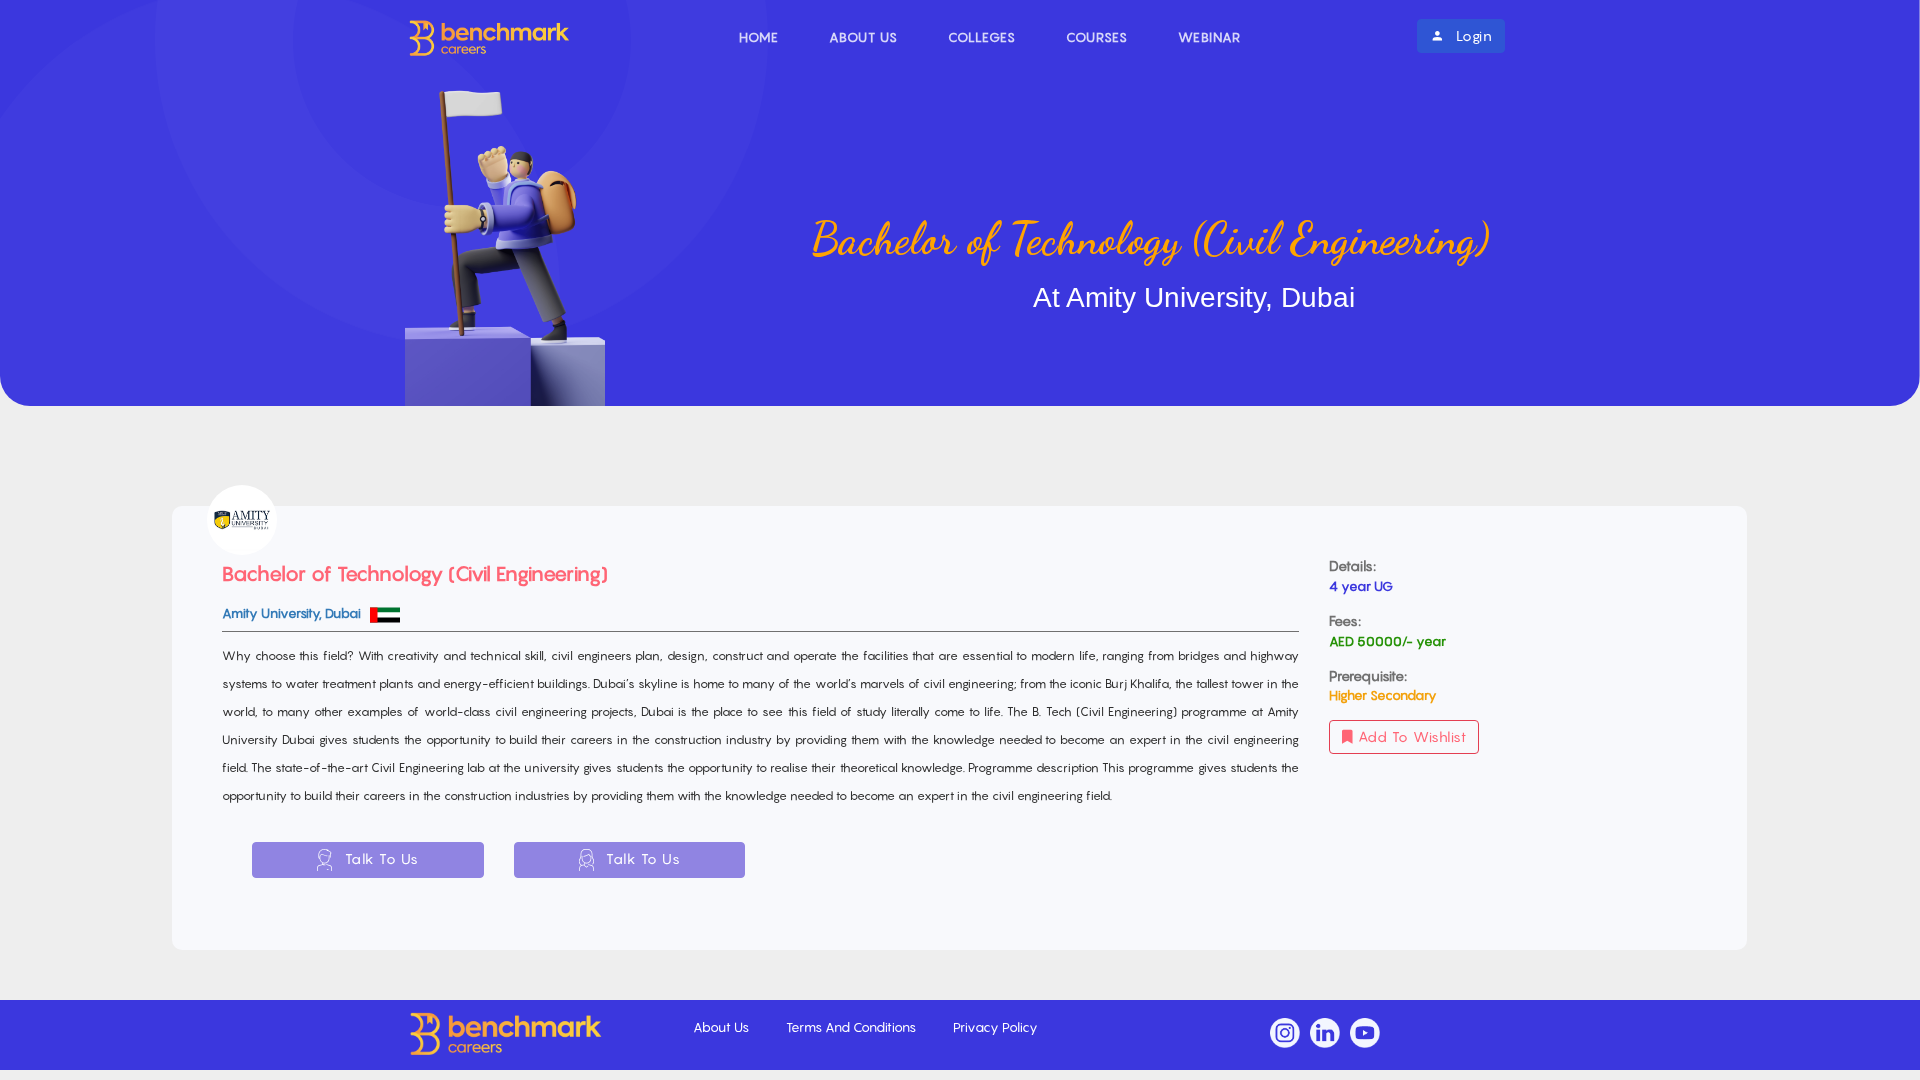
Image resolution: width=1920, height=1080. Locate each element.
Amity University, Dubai (293, 613)
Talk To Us (379, 858)
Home (759, 37)
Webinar (1209, 37)
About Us (863, 37)
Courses (1097, 37)
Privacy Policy (995, 1027)
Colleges (982, 37)
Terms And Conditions (852, 1027)
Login (1471, 35)
